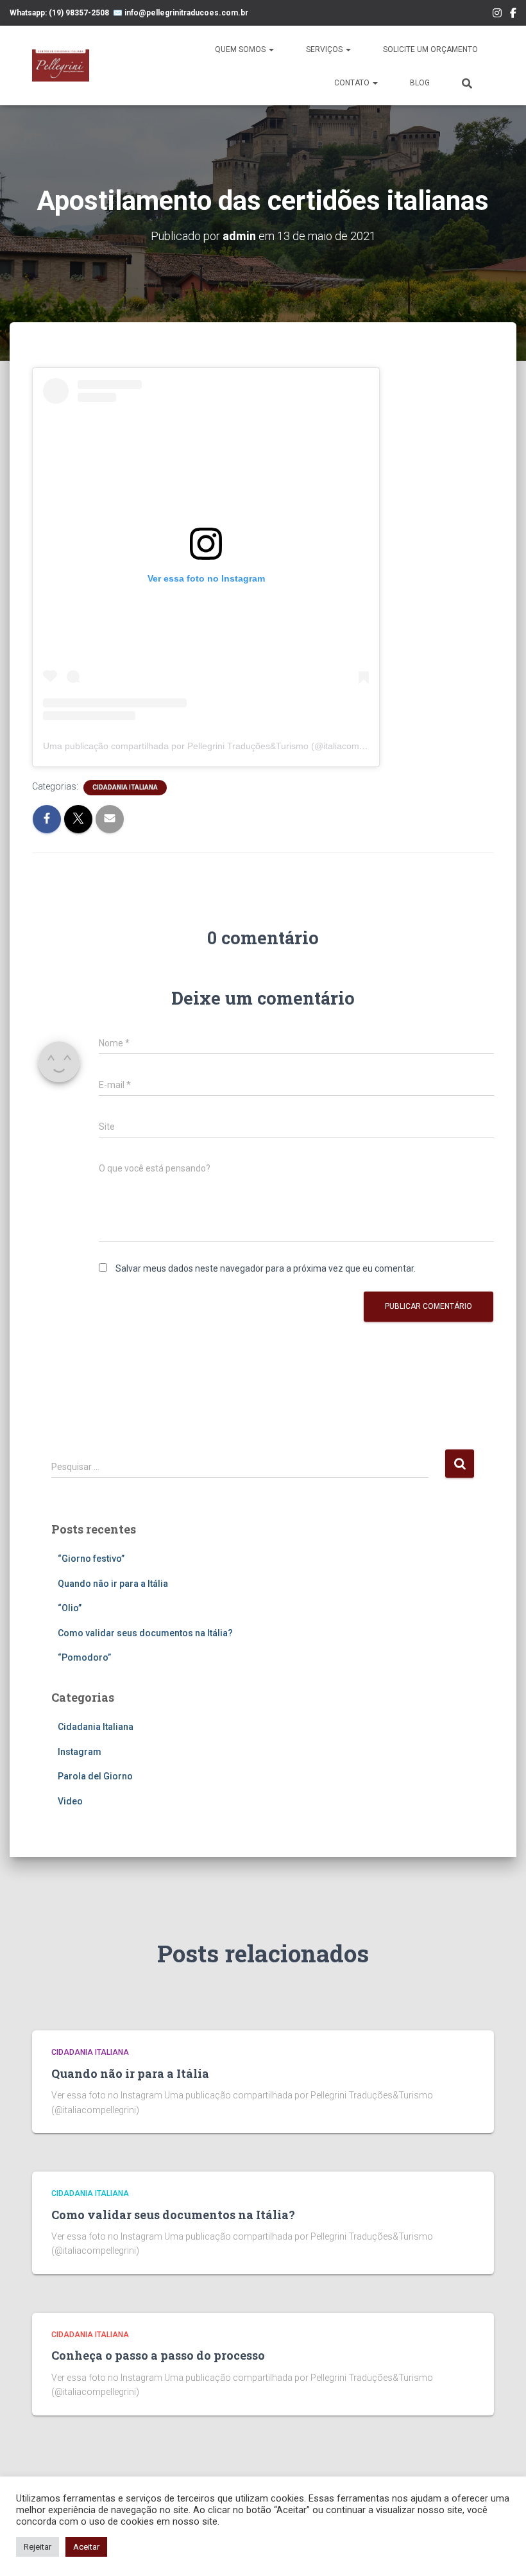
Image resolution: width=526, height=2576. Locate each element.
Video (70, 1801)
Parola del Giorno (95, 1776)
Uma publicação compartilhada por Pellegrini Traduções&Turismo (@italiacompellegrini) (221, 746)
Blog (420, 83)
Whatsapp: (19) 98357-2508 (59, 13)
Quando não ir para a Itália (113, 1584)
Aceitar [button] (86, 2547)
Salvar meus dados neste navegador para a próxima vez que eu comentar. (266, 1268)
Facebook (513, 15)
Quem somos (241, 49)
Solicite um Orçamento (430, 49)
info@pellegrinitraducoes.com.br (186, 13)
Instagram (497, 15)
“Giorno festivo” (91, 1559)
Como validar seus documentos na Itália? (145, 1633)
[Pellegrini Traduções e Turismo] (61, 65)
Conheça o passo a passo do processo (158, 2355)
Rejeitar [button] (38, 2547)
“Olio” (70, 1608)
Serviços (325, 49)
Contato (353, 83)
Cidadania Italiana (125, 787)
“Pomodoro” (84, 1657)
